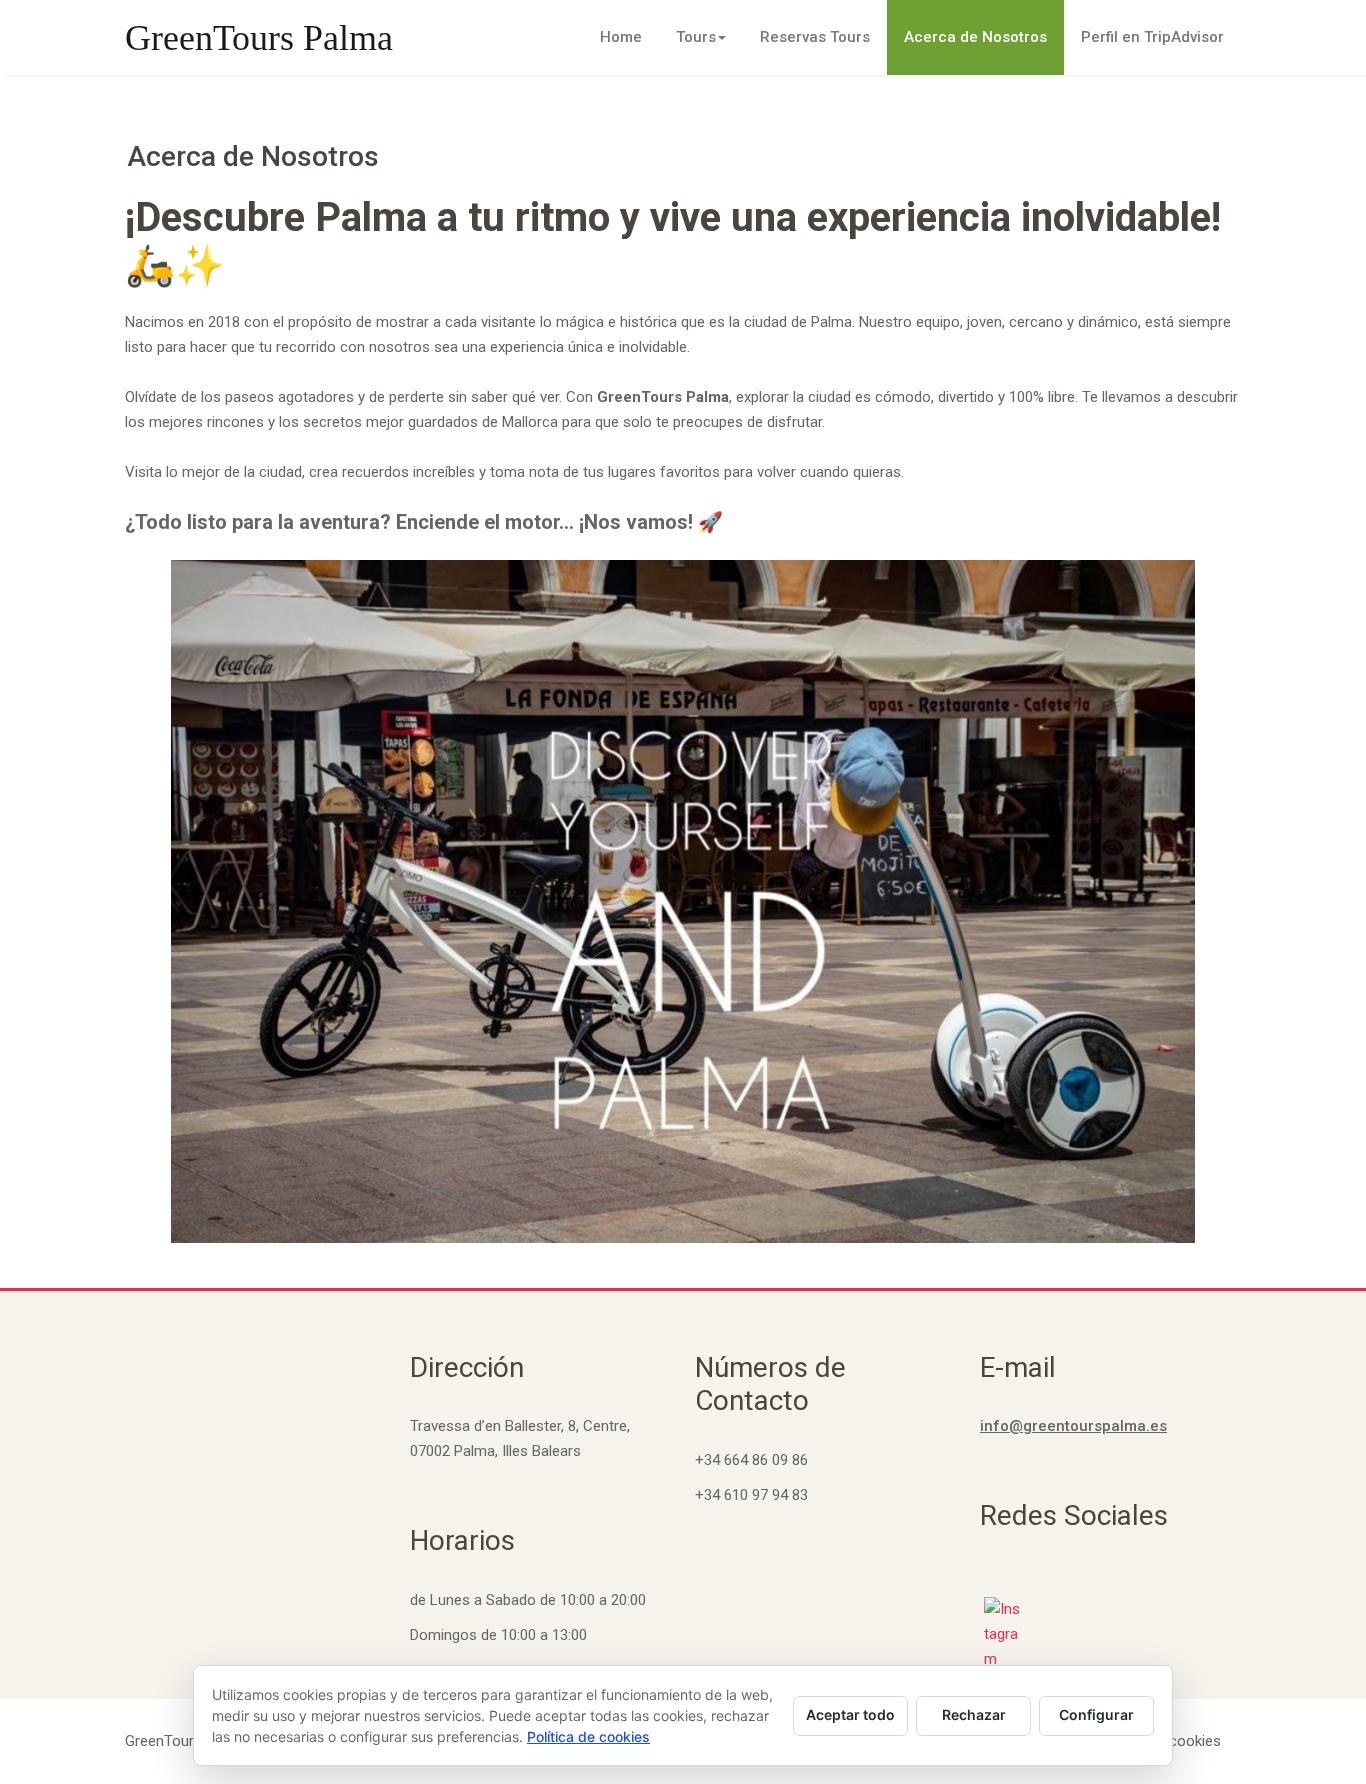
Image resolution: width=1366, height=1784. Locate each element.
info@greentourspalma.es (1073, 1426)
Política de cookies (588, 1736)
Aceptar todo (850, 1714)
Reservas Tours (815, 37)
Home (621, 37)
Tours (696, 37)
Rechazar (974, 1714)
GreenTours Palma (259, 38)
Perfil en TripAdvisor (1152, 37)
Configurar (1096, 1714)
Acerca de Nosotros (975, 37)
